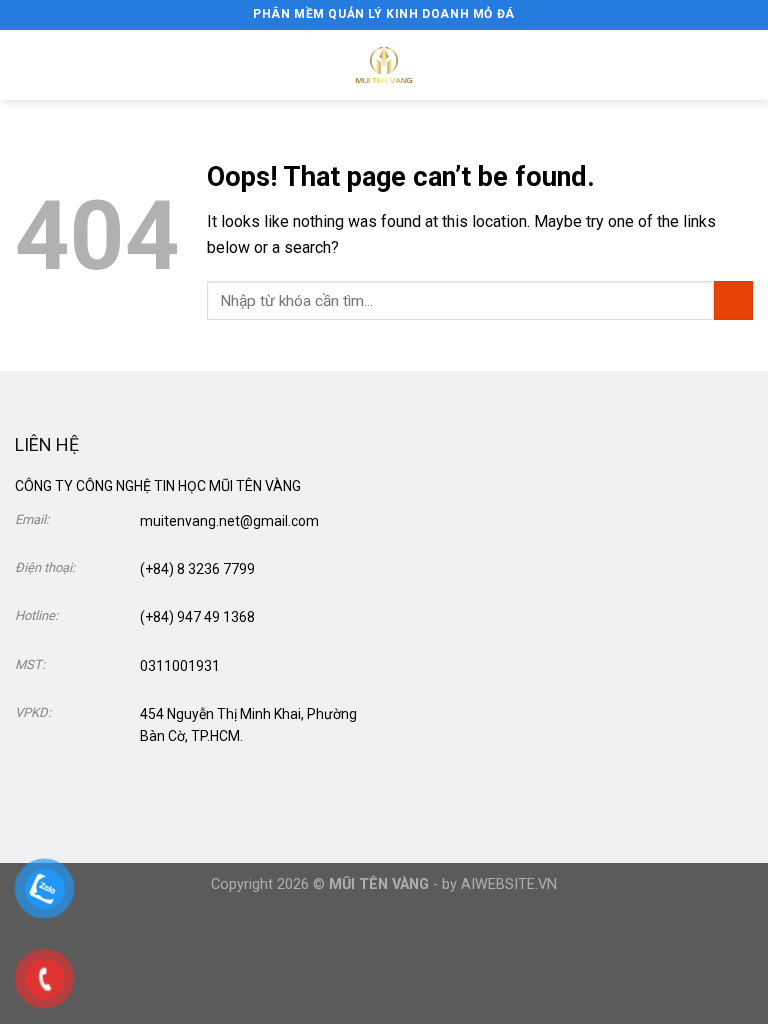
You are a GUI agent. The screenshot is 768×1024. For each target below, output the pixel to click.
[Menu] (27, 64)
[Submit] (733, 300)
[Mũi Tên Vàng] (384, 65)
